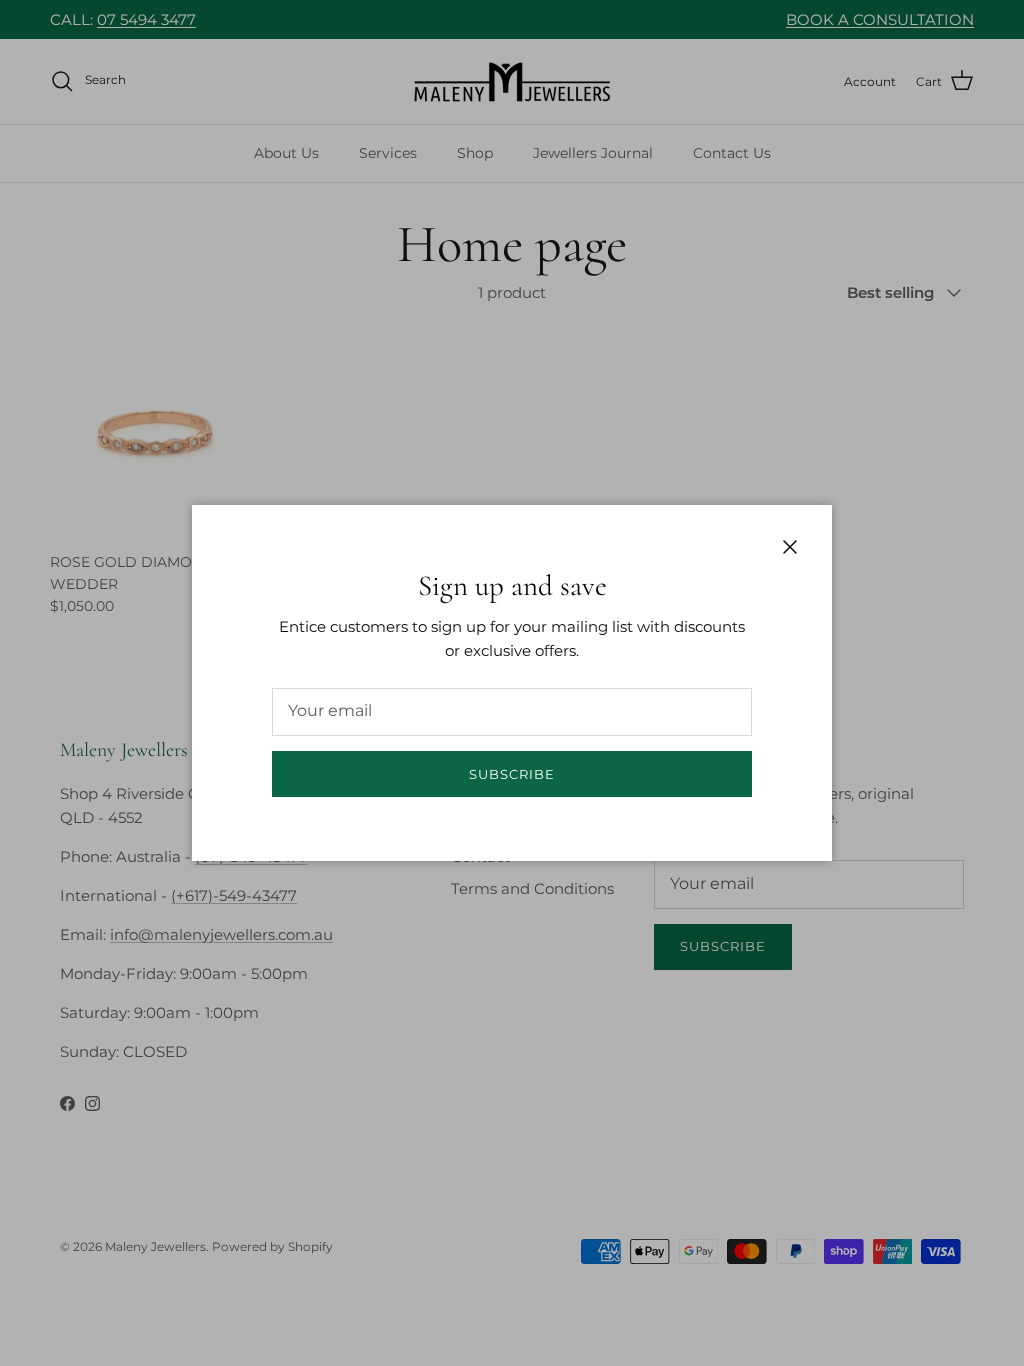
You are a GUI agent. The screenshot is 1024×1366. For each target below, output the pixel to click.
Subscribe (512, 774)
